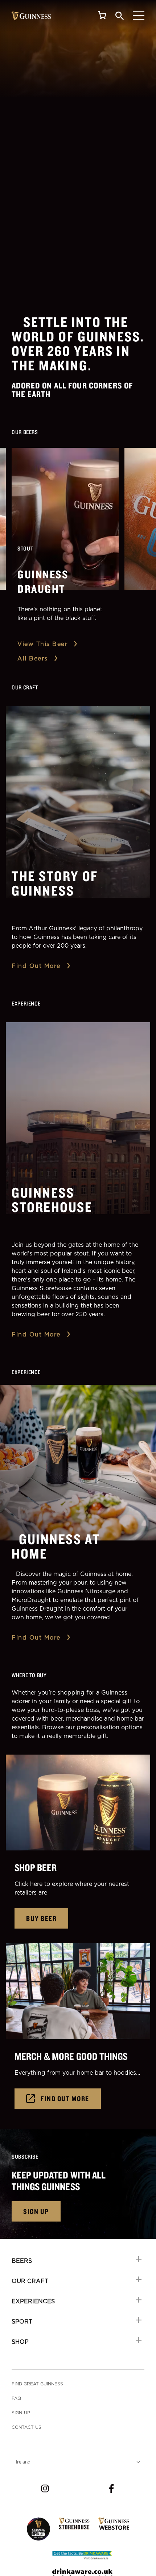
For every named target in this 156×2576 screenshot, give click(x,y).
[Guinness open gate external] (38, 2529)
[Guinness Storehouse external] (74, 2524)
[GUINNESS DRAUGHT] (65, 519)
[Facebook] (111, 2488)
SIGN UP (36, 2211)
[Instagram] (45, 2488)
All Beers (33, 658)
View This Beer (42, 644)
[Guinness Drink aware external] (82, 2554)
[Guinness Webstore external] (114, 2524)
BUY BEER (41, 1918)
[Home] (31, 16)
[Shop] (102, 15)
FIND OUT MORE (65, 2098)
